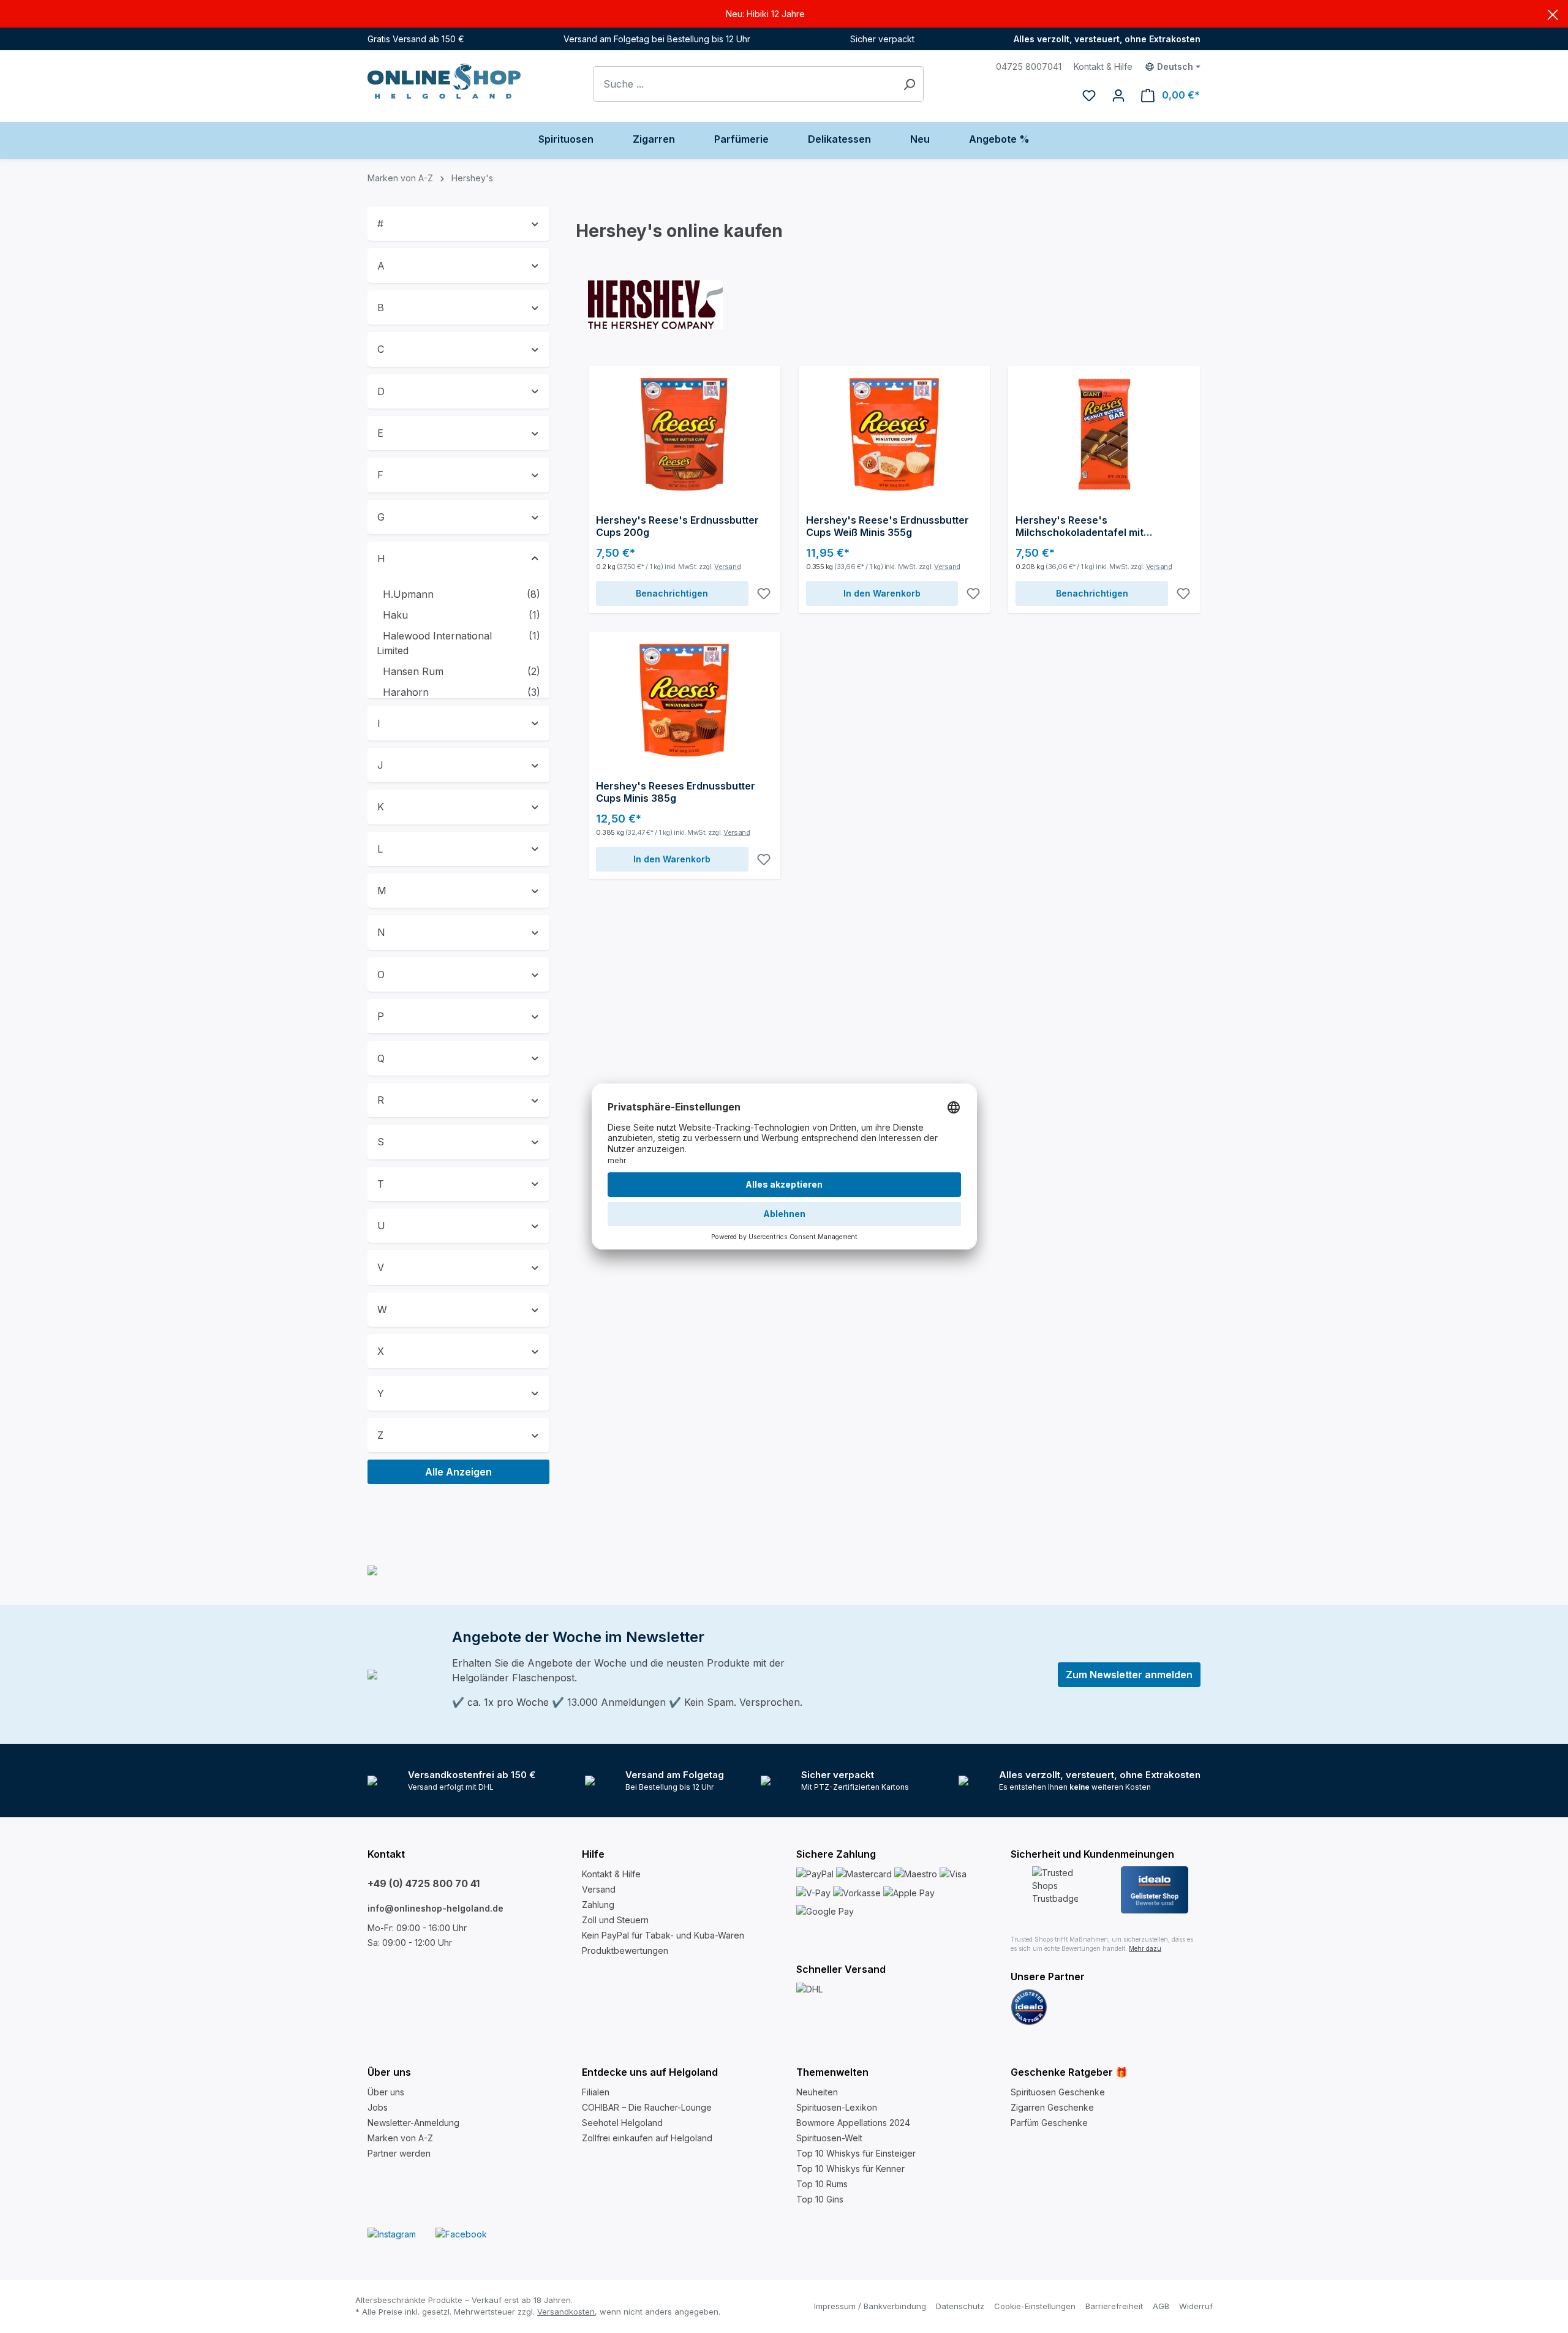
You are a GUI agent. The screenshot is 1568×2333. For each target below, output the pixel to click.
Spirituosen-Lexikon (837, 2107)
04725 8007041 (1029, 66)
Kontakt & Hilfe (1103, 66)
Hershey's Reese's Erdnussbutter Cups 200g (677, 526)
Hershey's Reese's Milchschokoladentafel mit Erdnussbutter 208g (1080, 526)
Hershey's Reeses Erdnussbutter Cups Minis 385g (676, 792)
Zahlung (598, 1905)
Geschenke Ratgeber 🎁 (1069, 2072)
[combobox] (744, 84)
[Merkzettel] (1089, 95)
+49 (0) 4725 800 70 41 (424, 1883)
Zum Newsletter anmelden (1129, 1675)
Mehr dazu (1145, 1948)
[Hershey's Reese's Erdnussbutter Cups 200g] (684, 434)
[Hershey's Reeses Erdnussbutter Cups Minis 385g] (684, 700)
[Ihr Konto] (1118, 95)
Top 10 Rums (822, 2184)
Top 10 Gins (820, 2199)
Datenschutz (960, 2306)
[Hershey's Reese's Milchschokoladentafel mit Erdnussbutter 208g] (1104, 434)
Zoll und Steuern (615, 1920)
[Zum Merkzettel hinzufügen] (764, 594)
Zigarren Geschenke (1052, 2107)
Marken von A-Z (400, 2138)
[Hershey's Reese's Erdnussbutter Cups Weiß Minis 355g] (895, 434)
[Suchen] (909, 84)
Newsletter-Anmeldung (413, 2123)
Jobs (378, 2107)
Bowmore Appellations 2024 (853, 2123)
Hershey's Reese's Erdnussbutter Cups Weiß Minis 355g (888, 526)
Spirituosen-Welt (829, 2138)
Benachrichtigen (672, 593)
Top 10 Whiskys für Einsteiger (856, 2153)
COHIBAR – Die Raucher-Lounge (647, 2107)
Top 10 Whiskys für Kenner (850, 2169)
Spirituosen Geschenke (1058, 2092)
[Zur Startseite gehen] (444, 81)
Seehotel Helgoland (622, 2123)
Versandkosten (566, 2312)
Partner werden (399, 2153)
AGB (1161, 2306)
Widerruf (1196, 2306)
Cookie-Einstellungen (1035, 2306)
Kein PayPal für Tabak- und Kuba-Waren (663, 1935)
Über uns (386, 2092)
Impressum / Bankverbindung (870, 2306)
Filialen (596, 2092)
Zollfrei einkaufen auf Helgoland (647, 2138)
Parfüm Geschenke (1049, 2123)
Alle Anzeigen (458, 1472)
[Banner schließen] (1553, 14)
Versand (727, 567)
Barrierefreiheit (1114, 2306)
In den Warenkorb (882, 593)
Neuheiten (817, 2092)
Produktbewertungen (625, 1950)
